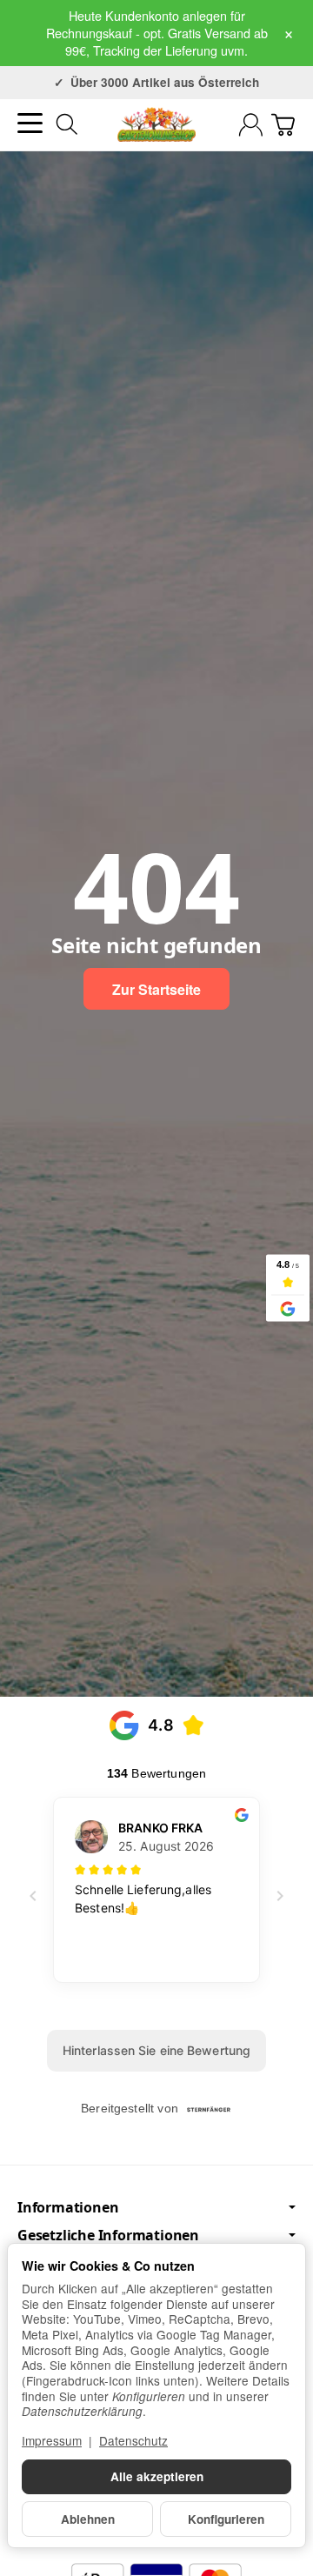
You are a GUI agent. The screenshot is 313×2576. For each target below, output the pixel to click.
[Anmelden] (251, 125)
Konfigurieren (226, 2519)
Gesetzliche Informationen (108, 2235)
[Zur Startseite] (156, 124)
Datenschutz (133, 2440)
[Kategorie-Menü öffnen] (30, 123)
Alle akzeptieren (157, 2476)
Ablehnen (88, 2519)
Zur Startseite (156, 989)
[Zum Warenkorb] (283, 125)
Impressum (52, 2440)
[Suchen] (67, 124)
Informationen (68, 2207)
